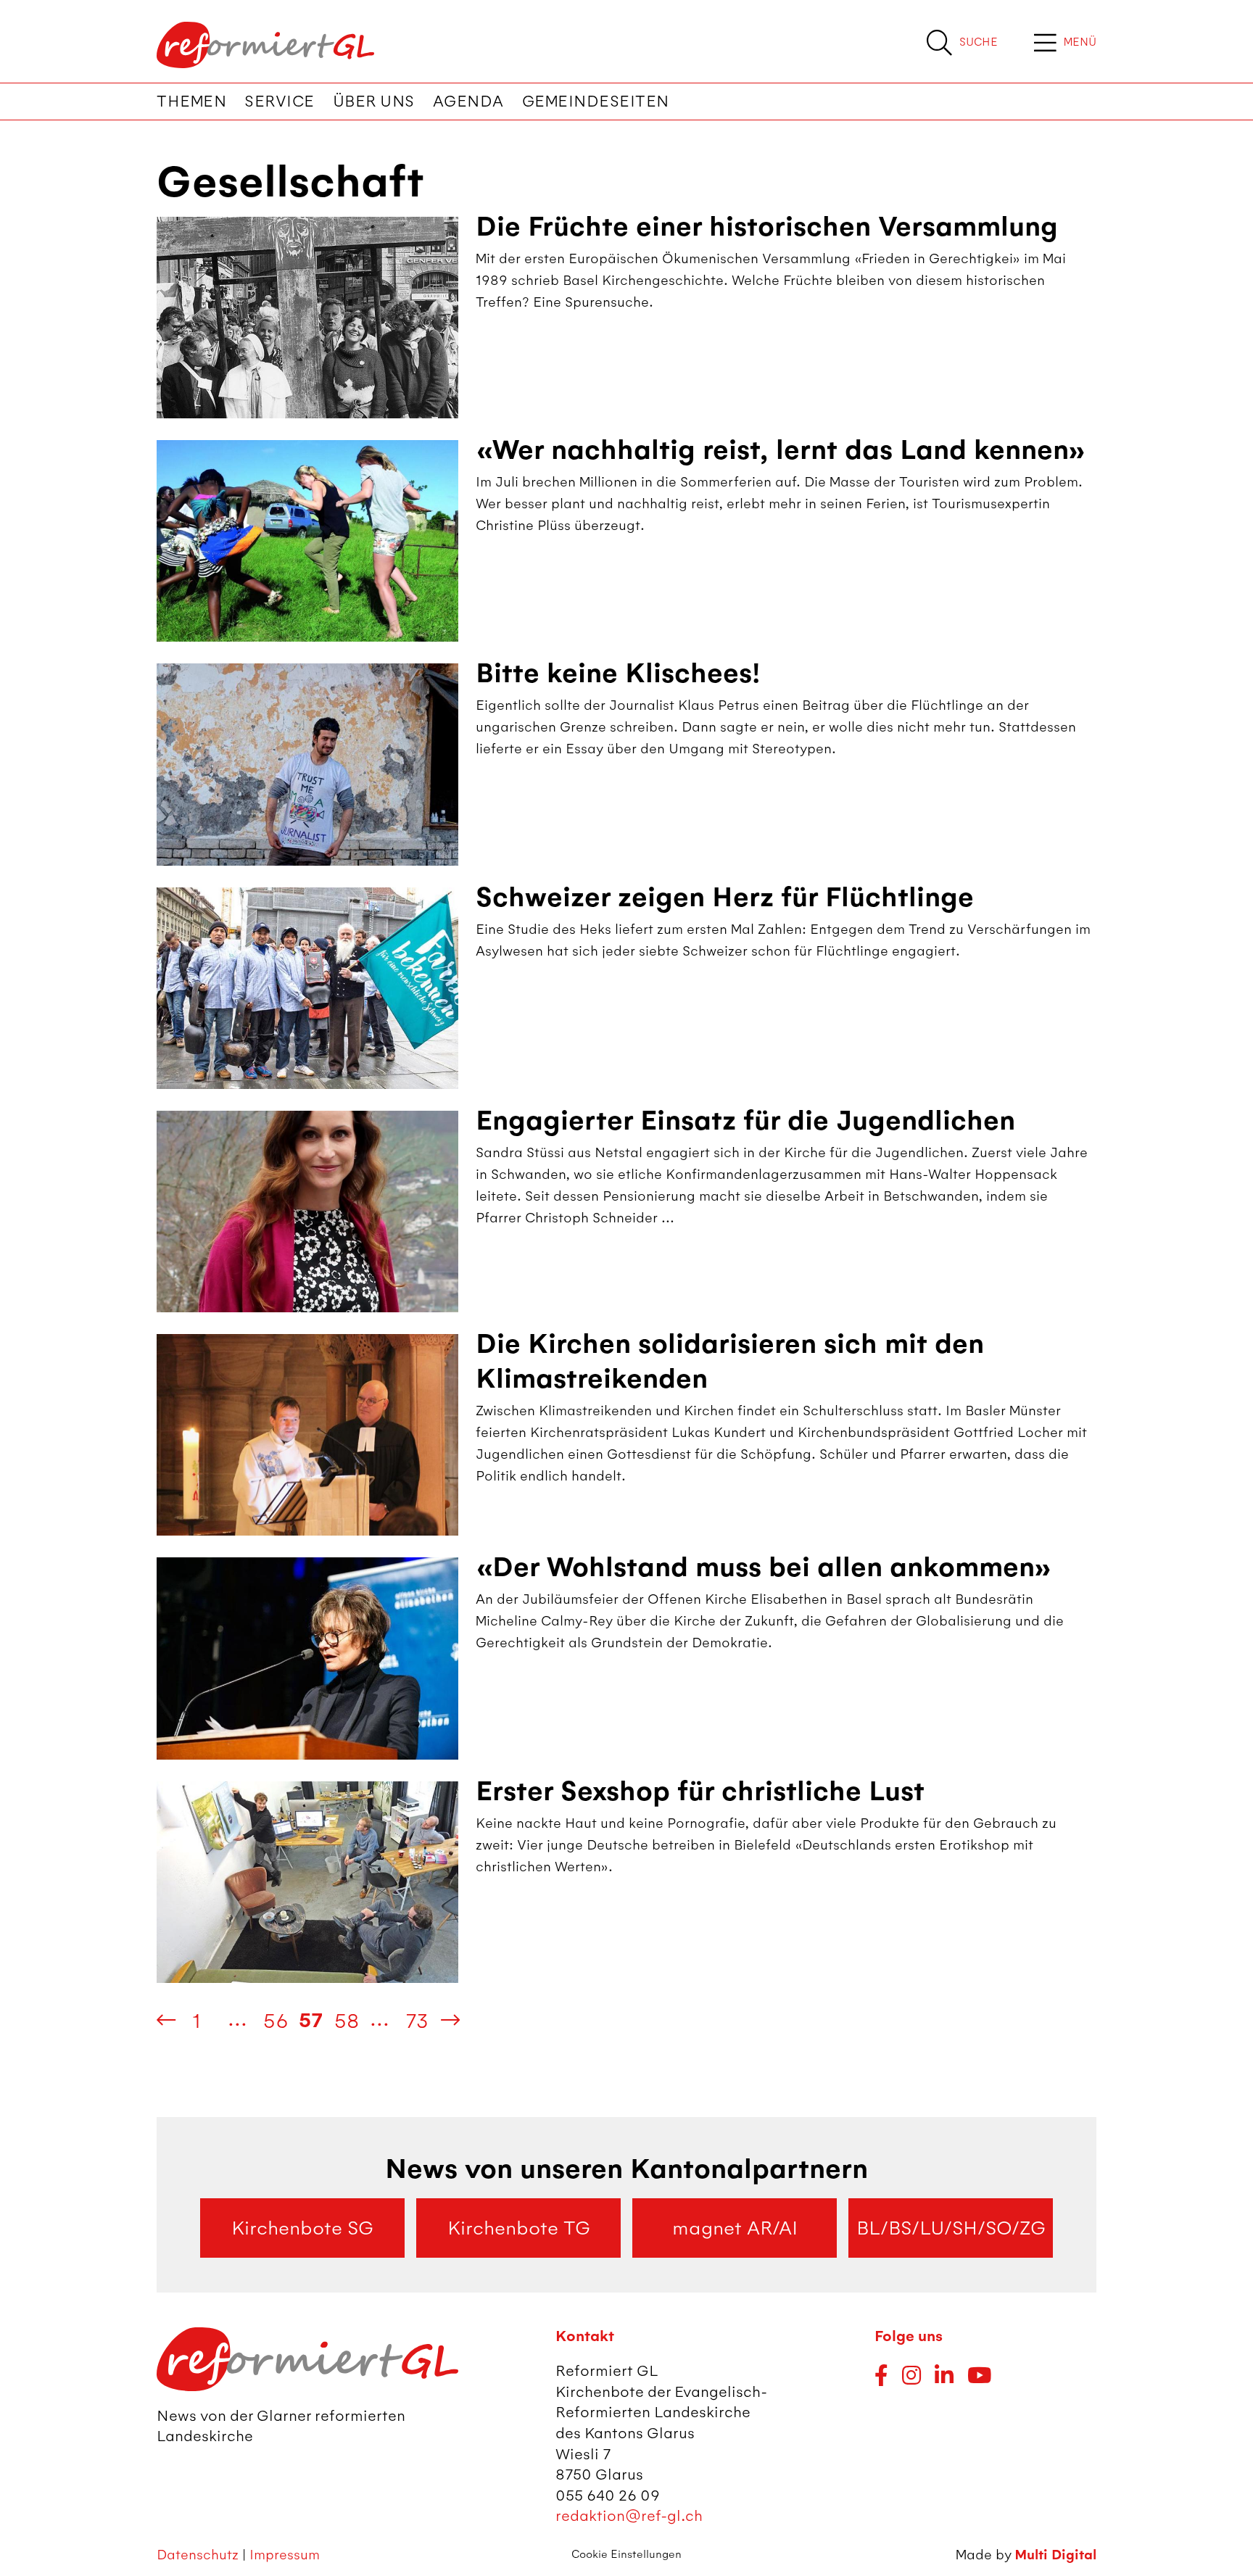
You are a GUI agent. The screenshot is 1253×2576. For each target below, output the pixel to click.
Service (280, 102)
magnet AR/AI (735, 2228)
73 (417, 2021)
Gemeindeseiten (596, 102)
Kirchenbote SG (302, 2228)
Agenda (468, 102)
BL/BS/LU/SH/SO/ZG (951, 2228)
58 (347, 2021)
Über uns (374, 102)
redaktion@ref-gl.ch (629, 2515)
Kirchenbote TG (519, 2228)
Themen (191, 102)
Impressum (285, 2555)
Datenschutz (198, 2555)
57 (311, 2021)
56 (276, 2021)
